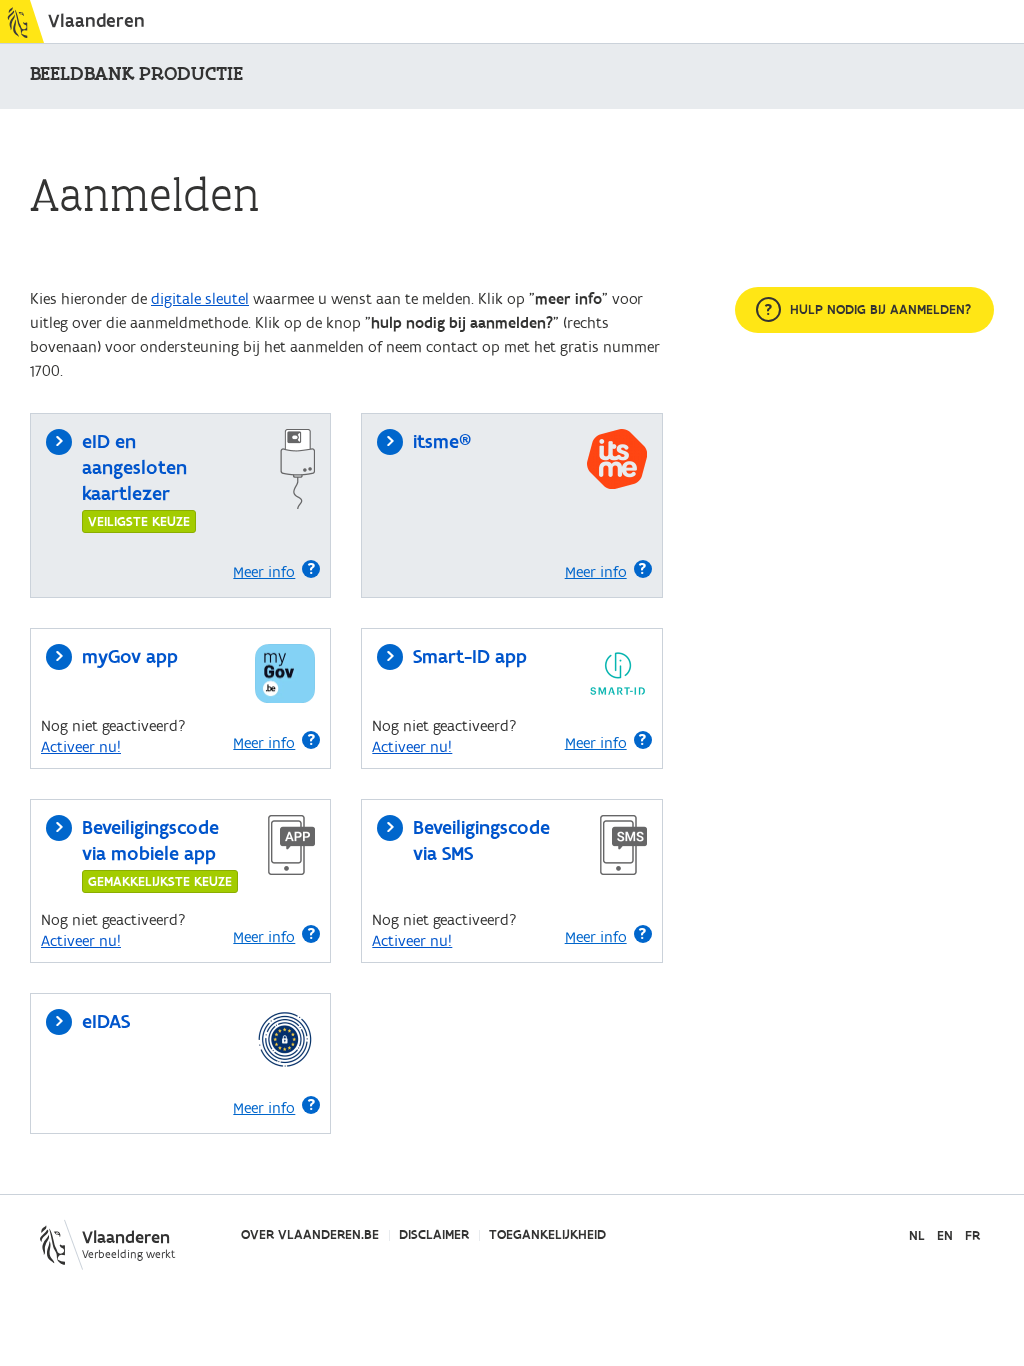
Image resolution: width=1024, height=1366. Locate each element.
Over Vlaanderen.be (310, 1235)
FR (972, 1236)
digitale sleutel (200, 299)
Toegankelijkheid (547, 1235)
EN (945, 1236)
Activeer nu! (81, 747)
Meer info (264, 572)
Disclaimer (434, 1235)
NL (917, 1236)
